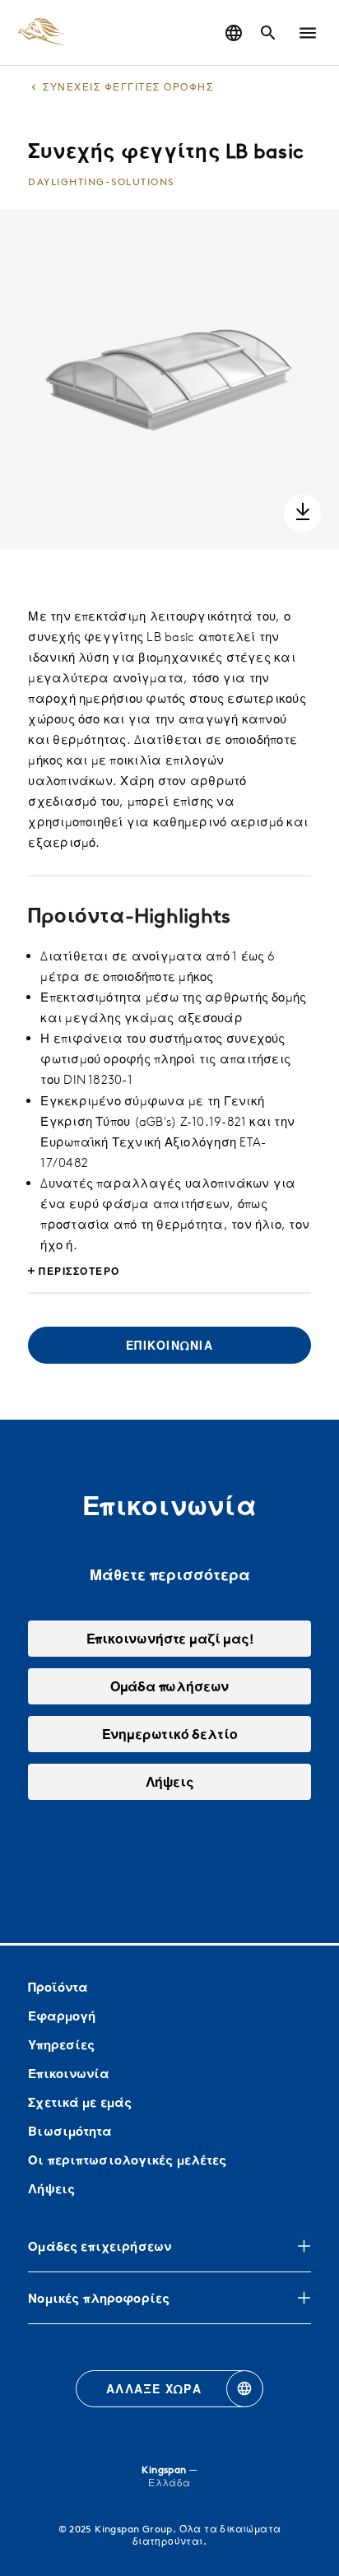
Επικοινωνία (69, 2074)
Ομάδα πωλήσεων (169, 1686)
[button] (308, 33)
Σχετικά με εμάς (80, 2102)
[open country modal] (234, 33)
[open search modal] (268, 33)
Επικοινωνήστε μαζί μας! (170, 1639)
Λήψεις (51, 2189)
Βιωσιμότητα (70, 2131)
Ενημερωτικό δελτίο (170, 1734)
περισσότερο (79, 1271)
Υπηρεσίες (61, 2045)
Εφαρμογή (62, 2016)
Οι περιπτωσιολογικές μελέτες (127, 2160)
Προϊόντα (58, 1987)
